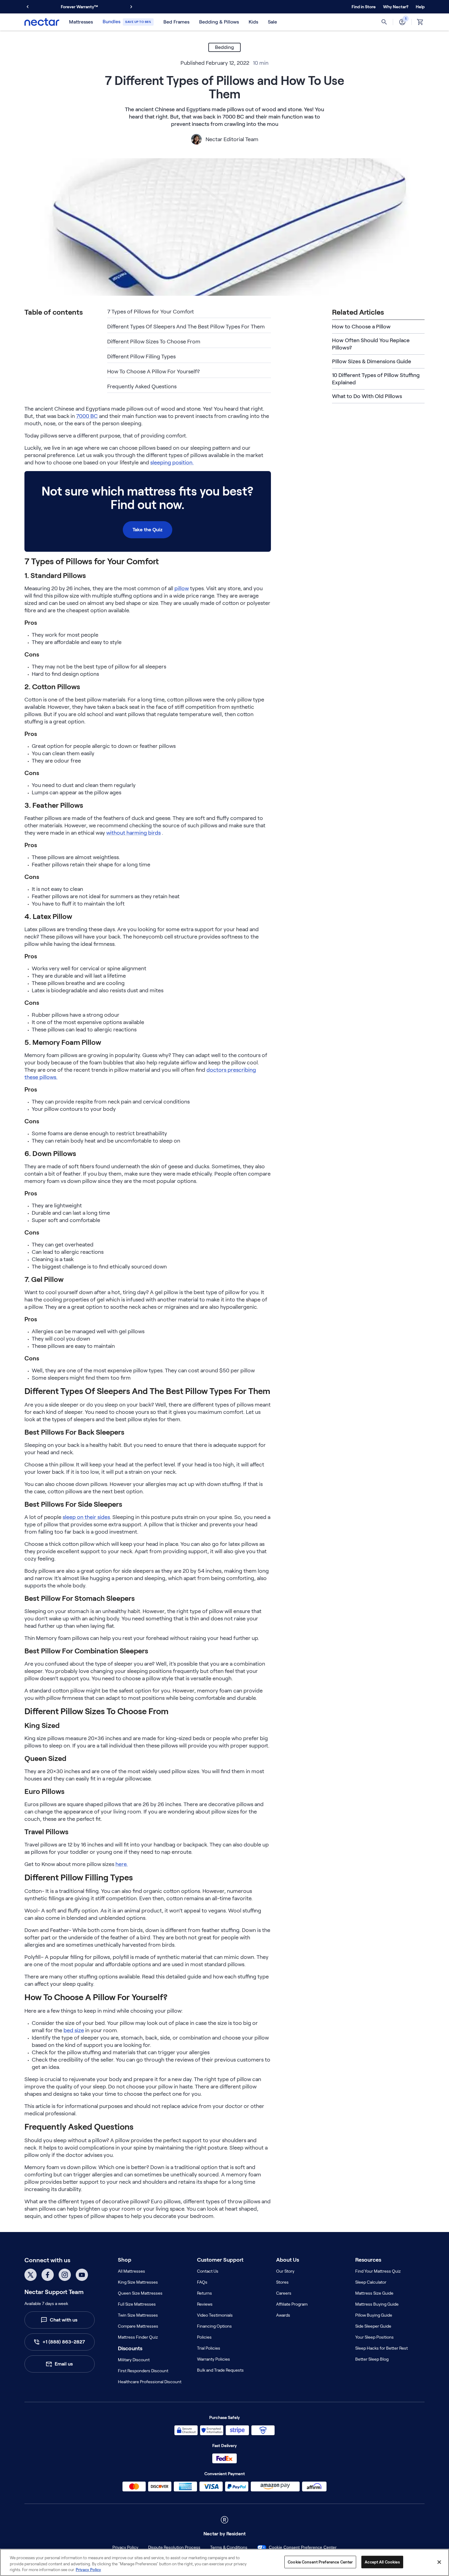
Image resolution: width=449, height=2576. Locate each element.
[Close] (439, 2562)
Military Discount (134, 2360)
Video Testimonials (215, 2315)
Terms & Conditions (229, 2547)
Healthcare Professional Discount (150, 2382)
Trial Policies (209, 2348)
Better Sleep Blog (372, 2359)
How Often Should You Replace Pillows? (371, 344)
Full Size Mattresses (137, 2304)
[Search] (384, 22)
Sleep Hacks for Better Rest (381, 2348)
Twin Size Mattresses (138, 2315)
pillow (182, 588)
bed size (74, 2030)
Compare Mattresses (138, 2326)
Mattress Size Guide (374, 2293)
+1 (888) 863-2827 (64, 2342)
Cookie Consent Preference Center (303, 2547)
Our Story (285, 2271)
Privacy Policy (125, 2547)
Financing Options (214, 2326)
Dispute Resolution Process (174, 2547)
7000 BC (87, 416)
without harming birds (133, 833)
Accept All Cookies (382, 2562)
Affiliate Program (292, 2304)
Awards (283, 2315)
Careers (284, 2293)
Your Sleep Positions (374, 2337)
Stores (282, 2282)
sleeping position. (172, 463)
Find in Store (364, 7)
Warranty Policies (214, 2359)
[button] (396, 7)
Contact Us (208, 2271)
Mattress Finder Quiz (138, 2337)
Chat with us (64, 2320)
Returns (204, 2293)
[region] (224, 2562)
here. (122, 1864)
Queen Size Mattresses (140, 2293)
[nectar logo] (42, 22)
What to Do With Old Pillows (367, 396)
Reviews (205, 2304)
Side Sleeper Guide (373, 2326)
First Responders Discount (143, 2371)
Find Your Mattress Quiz (378, 2271)
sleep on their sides (86, 1517)
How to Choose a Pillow (361, 327)
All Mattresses (131, 2271)
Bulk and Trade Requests (220, 2370)
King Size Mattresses (138, 2282)
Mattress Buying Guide (377, 2304)
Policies (204, 2337)
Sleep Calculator (371, 2282)
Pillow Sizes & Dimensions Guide (372, 361)
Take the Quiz (148, 530)
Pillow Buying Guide (374, 2315)
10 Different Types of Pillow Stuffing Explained (376, 379)
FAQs (202, 2282)
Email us (64, 2364)
